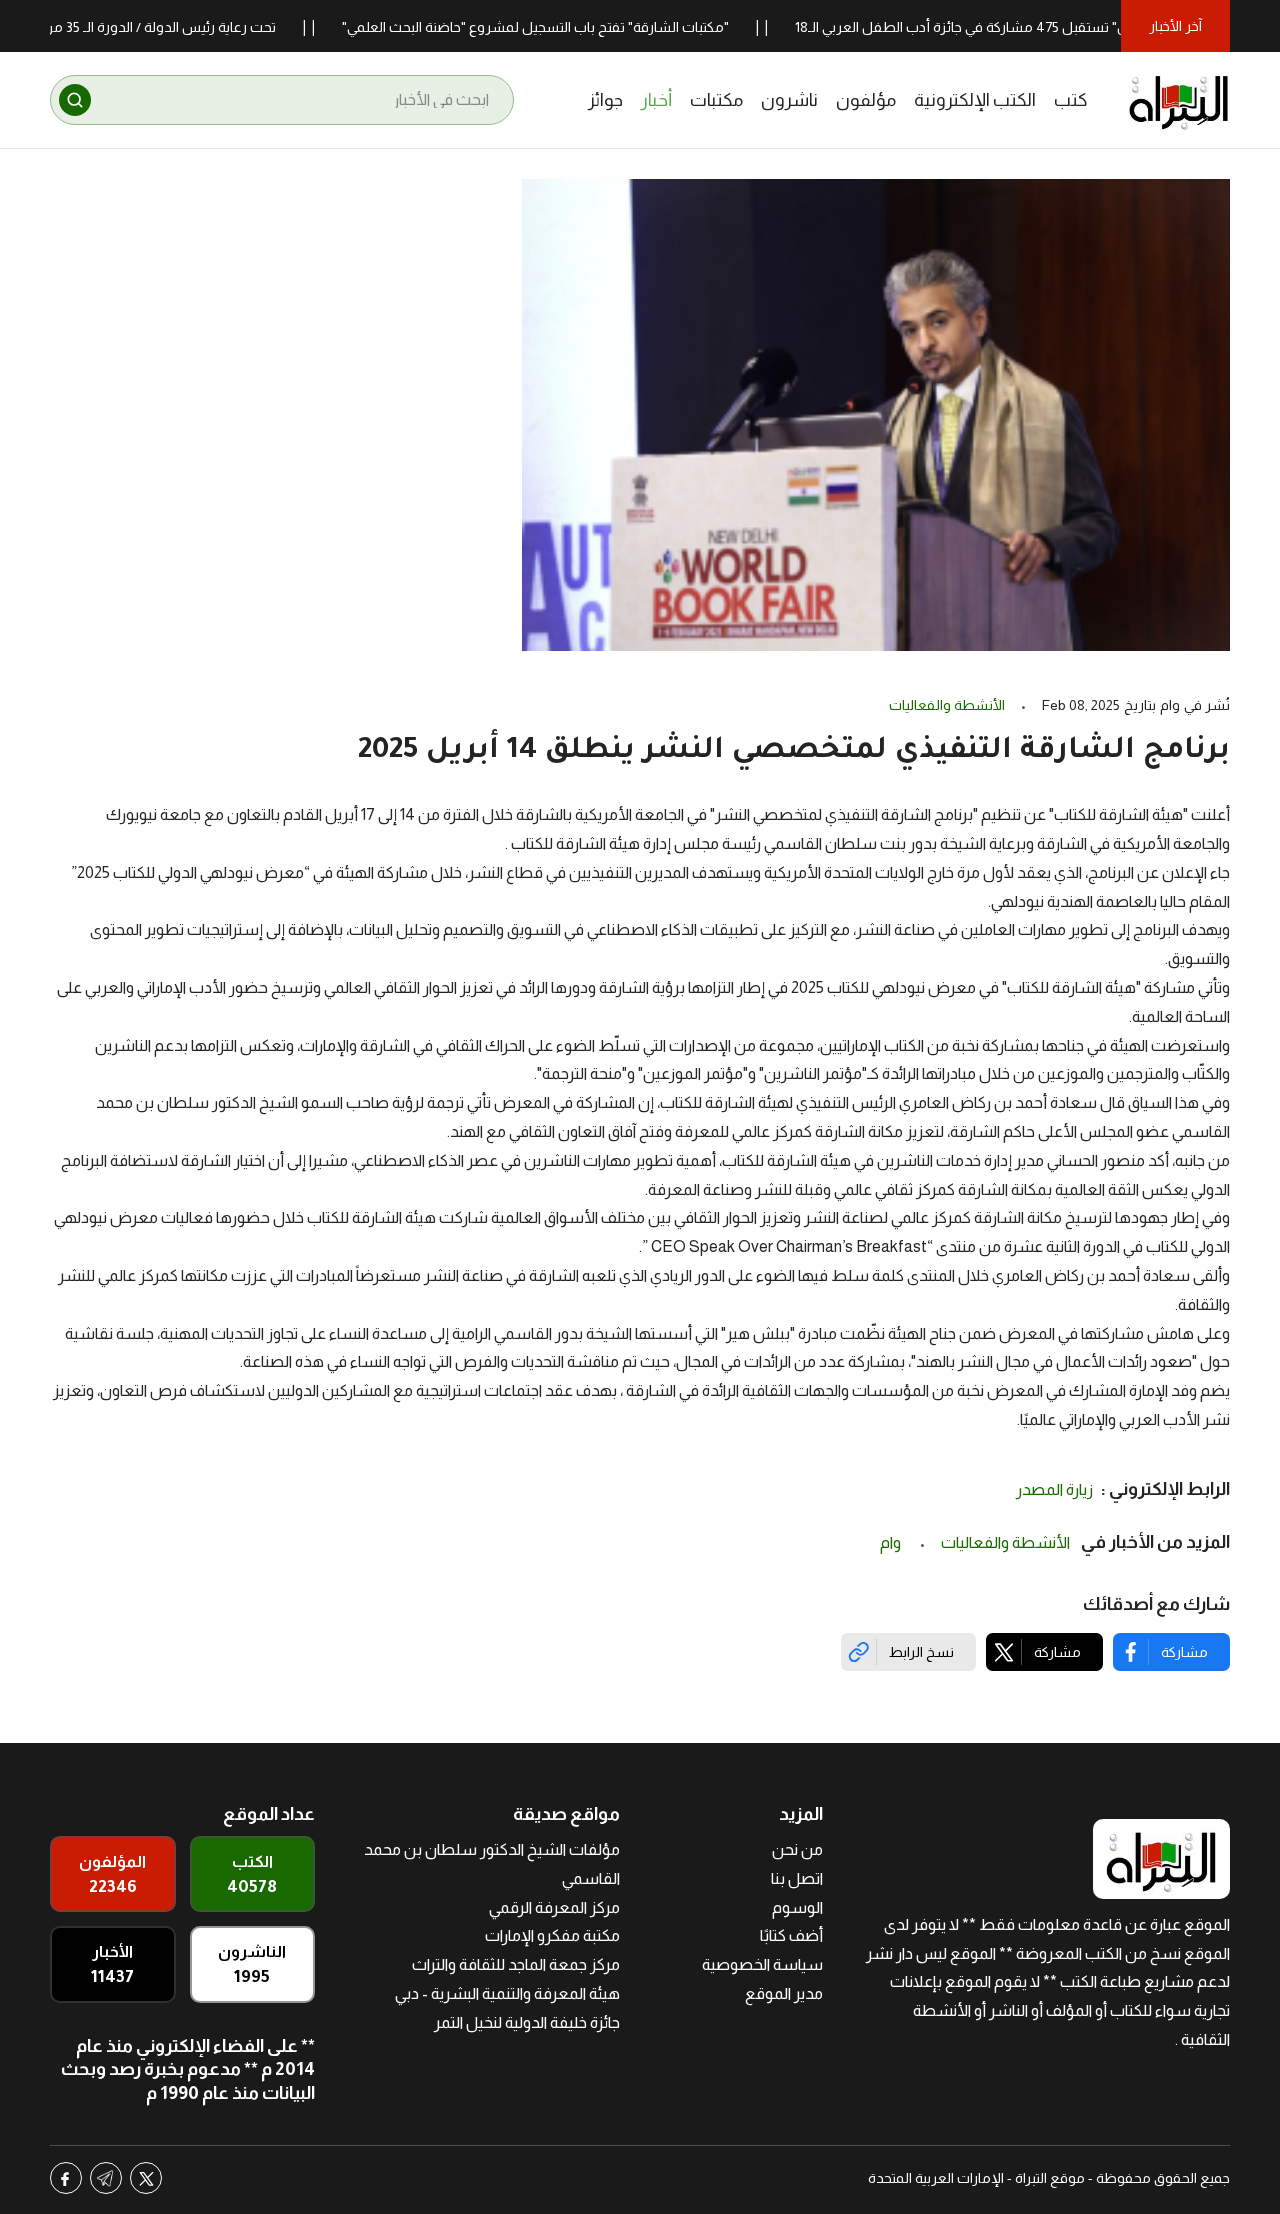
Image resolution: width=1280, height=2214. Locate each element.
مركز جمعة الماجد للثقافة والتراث (516, 1964)
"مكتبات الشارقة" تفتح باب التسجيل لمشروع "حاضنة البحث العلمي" (569, 27)
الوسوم (797, 1907)
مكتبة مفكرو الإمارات (552, 1935)
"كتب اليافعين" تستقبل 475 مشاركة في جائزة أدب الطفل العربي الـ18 (1030, 27)
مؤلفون (866, 100)
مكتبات (716, 100)
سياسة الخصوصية (762, 1964)
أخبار (656, 100)
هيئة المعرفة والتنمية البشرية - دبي (507, 1993)
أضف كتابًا (791, 1935)
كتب (1071, 100)
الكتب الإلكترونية (975, 100)
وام (892, 1542)
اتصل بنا (797, 1878)
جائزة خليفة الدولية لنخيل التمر (527, 2022)
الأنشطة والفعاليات (947, 705)
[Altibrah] (1179, 100)
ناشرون (789, 100)
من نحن (797, 1849)
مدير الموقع (784, 1993)
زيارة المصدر (1054, 1489)
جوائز (605, 100)
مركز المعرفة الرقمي (554, 1907)
